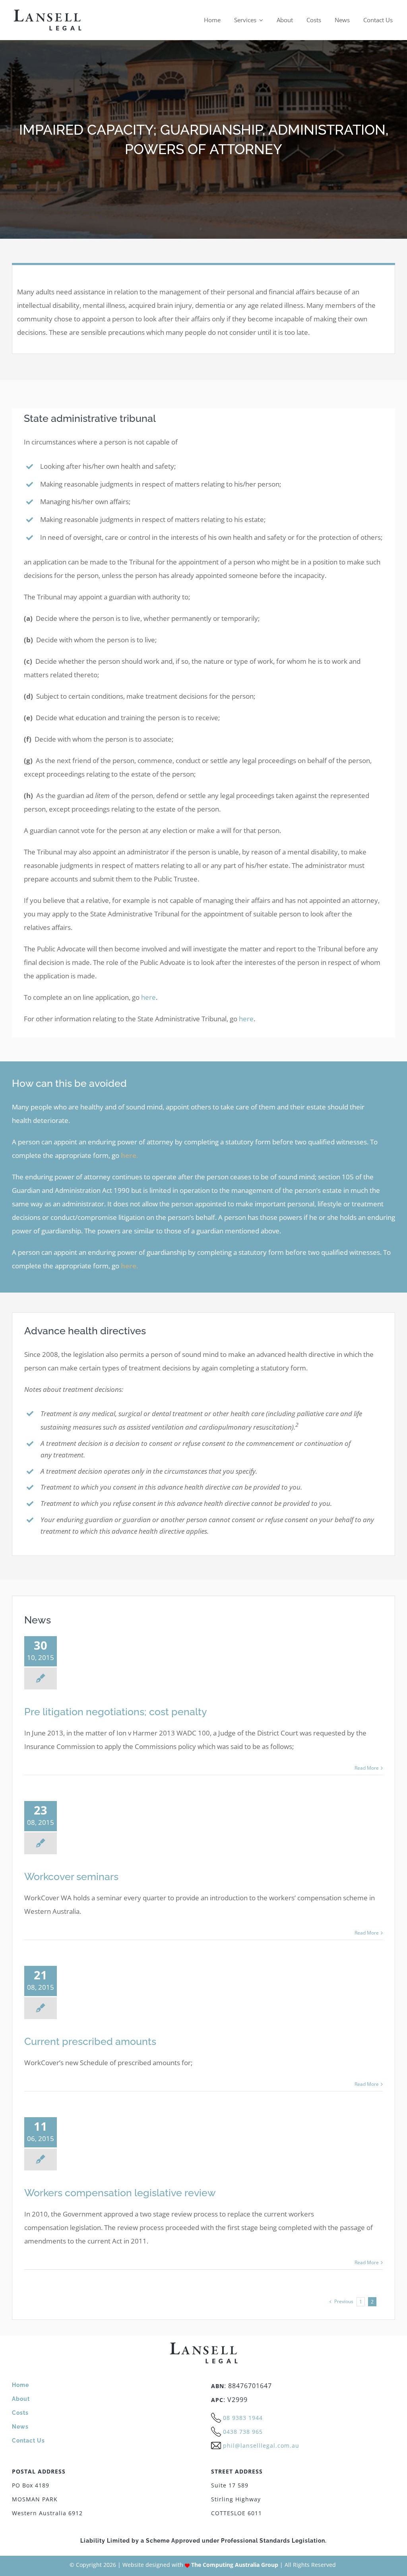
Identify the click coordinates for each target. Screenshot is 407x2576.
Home (20, 2385)
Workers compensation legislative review (120, 2193)
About (21, 2399)
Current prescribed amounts (90, 2041)
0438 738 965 (243, 2432)
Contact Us (28, 2441)
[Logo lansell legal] (47, 12)
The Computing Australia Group (235, 2565)
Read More (367, 1768)
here (148, 997)
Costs (20, 2413)
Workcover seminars (71, 1876)
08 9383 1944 (243, 2418)
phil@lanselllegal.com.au (261, 2446)
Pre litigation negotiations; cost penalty (116, 1712)
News (20, 2427)
